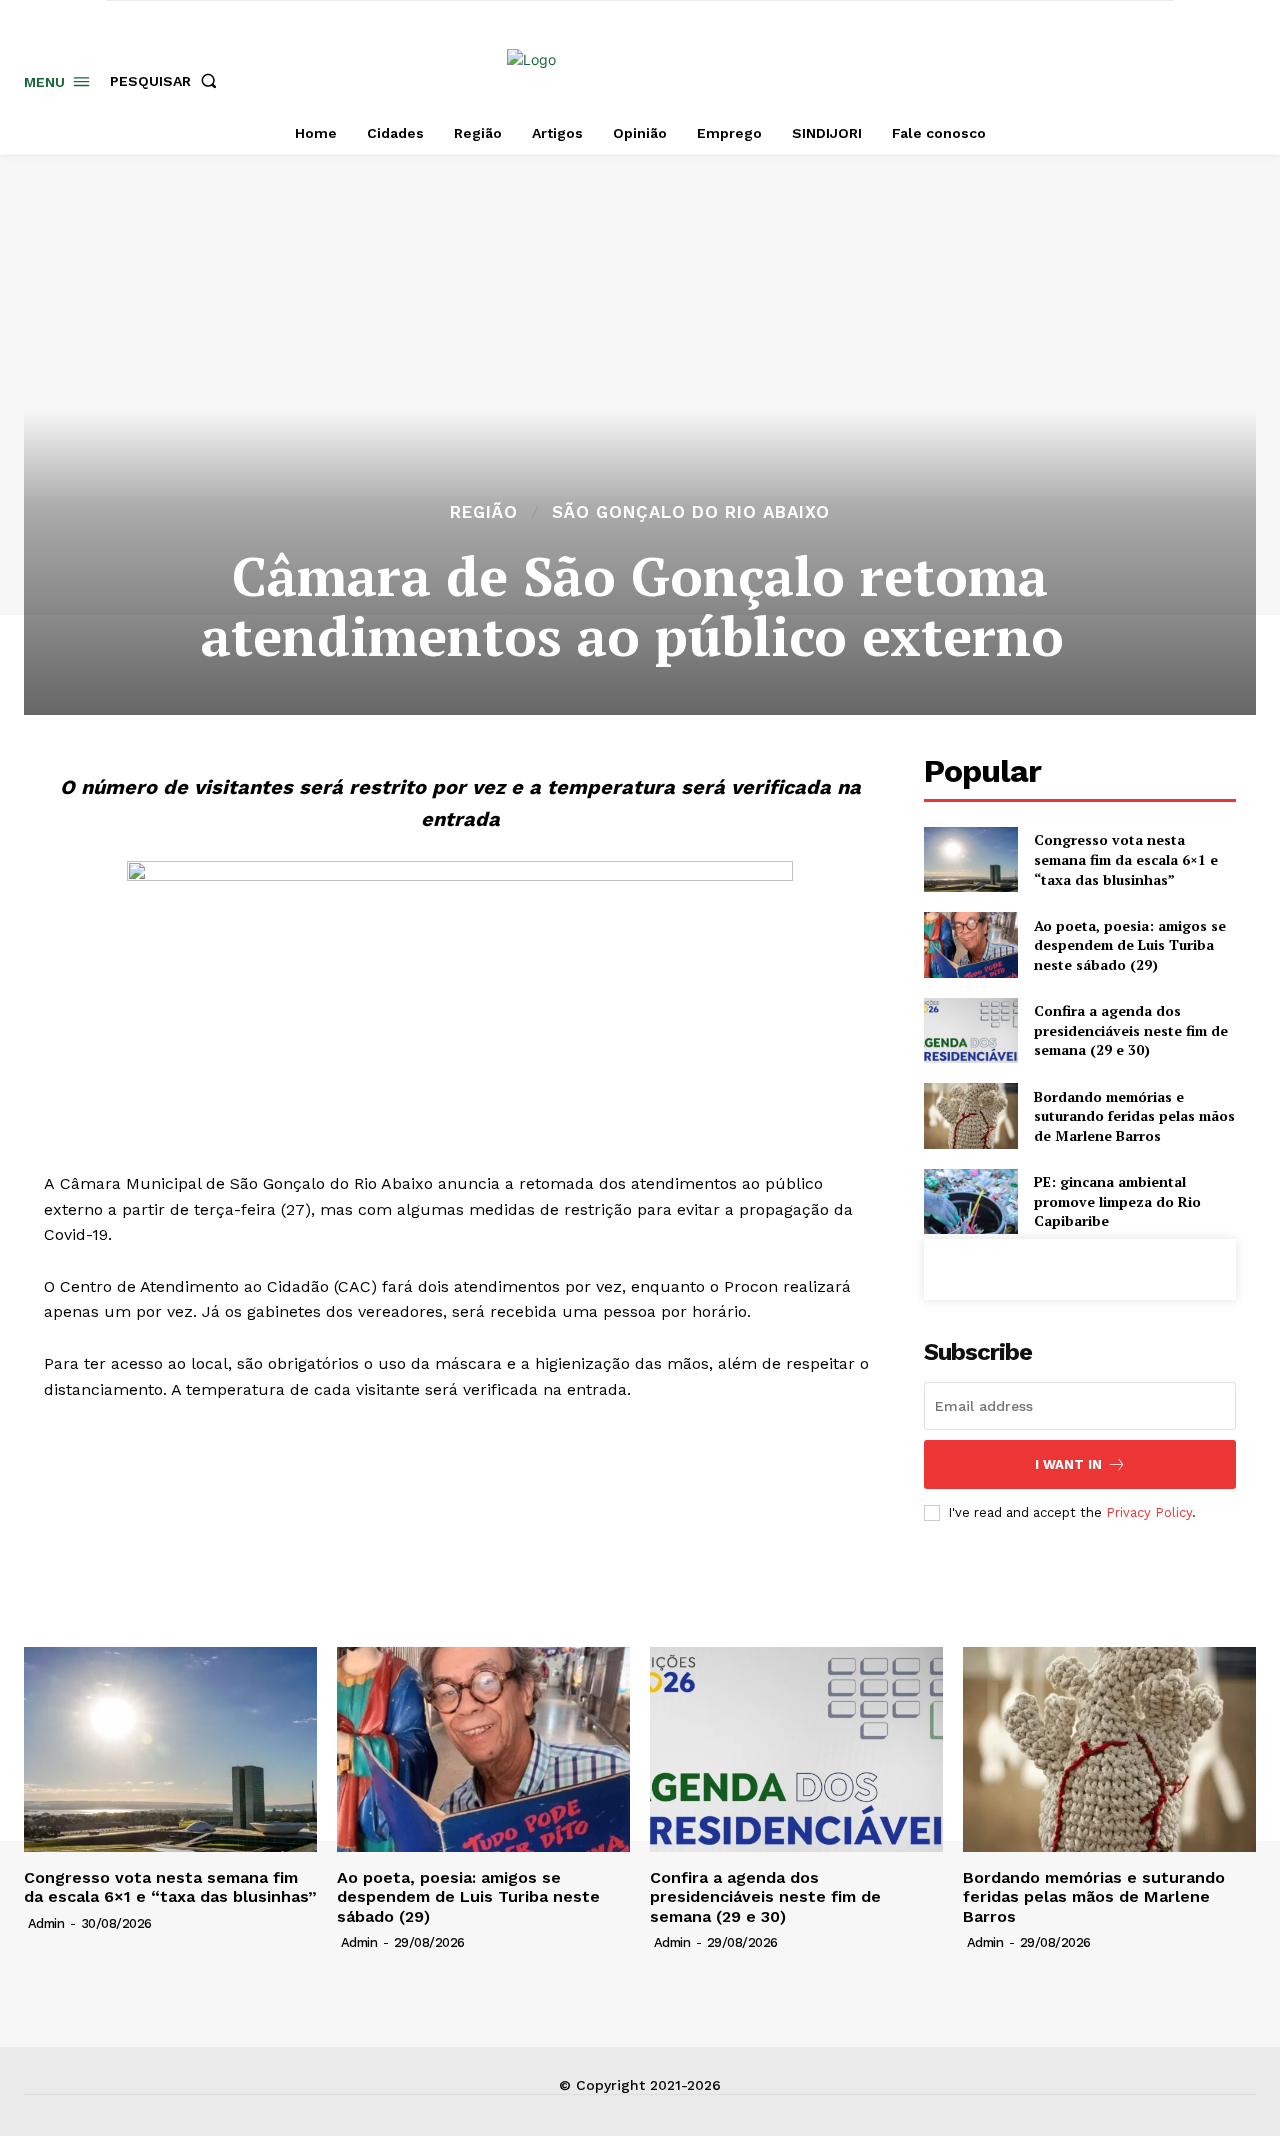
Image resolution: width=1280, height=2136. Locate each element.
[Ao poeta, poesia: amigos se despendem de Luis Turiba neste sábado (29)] (970, 944)
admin (46, 1923)
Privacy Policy (1149, 1512)
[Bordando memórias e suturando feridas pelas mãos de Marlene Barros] (970, 1115)
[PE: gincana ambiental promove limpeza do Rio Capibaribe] (970, 1201)
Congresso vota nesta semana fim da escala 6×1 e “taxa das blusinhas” (1126, 859)
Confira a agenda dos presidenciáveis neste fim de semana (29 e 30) (1131, 1030)
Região (484, 512)
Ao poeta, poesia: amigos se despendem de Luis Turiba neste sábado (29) (1130, 945)
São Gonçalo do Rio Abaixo (691, 512)
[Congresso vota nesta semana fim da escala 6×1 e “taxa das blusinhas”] (970, 859)
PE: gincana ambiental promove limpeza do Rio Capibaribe (1117, 1201)
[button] (167, 81)
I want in (1068, 1464)
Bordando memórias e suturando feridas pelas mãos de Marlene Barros (1134, 1116)
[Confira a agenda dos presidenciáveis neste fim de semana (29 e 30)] (970, 1030)
